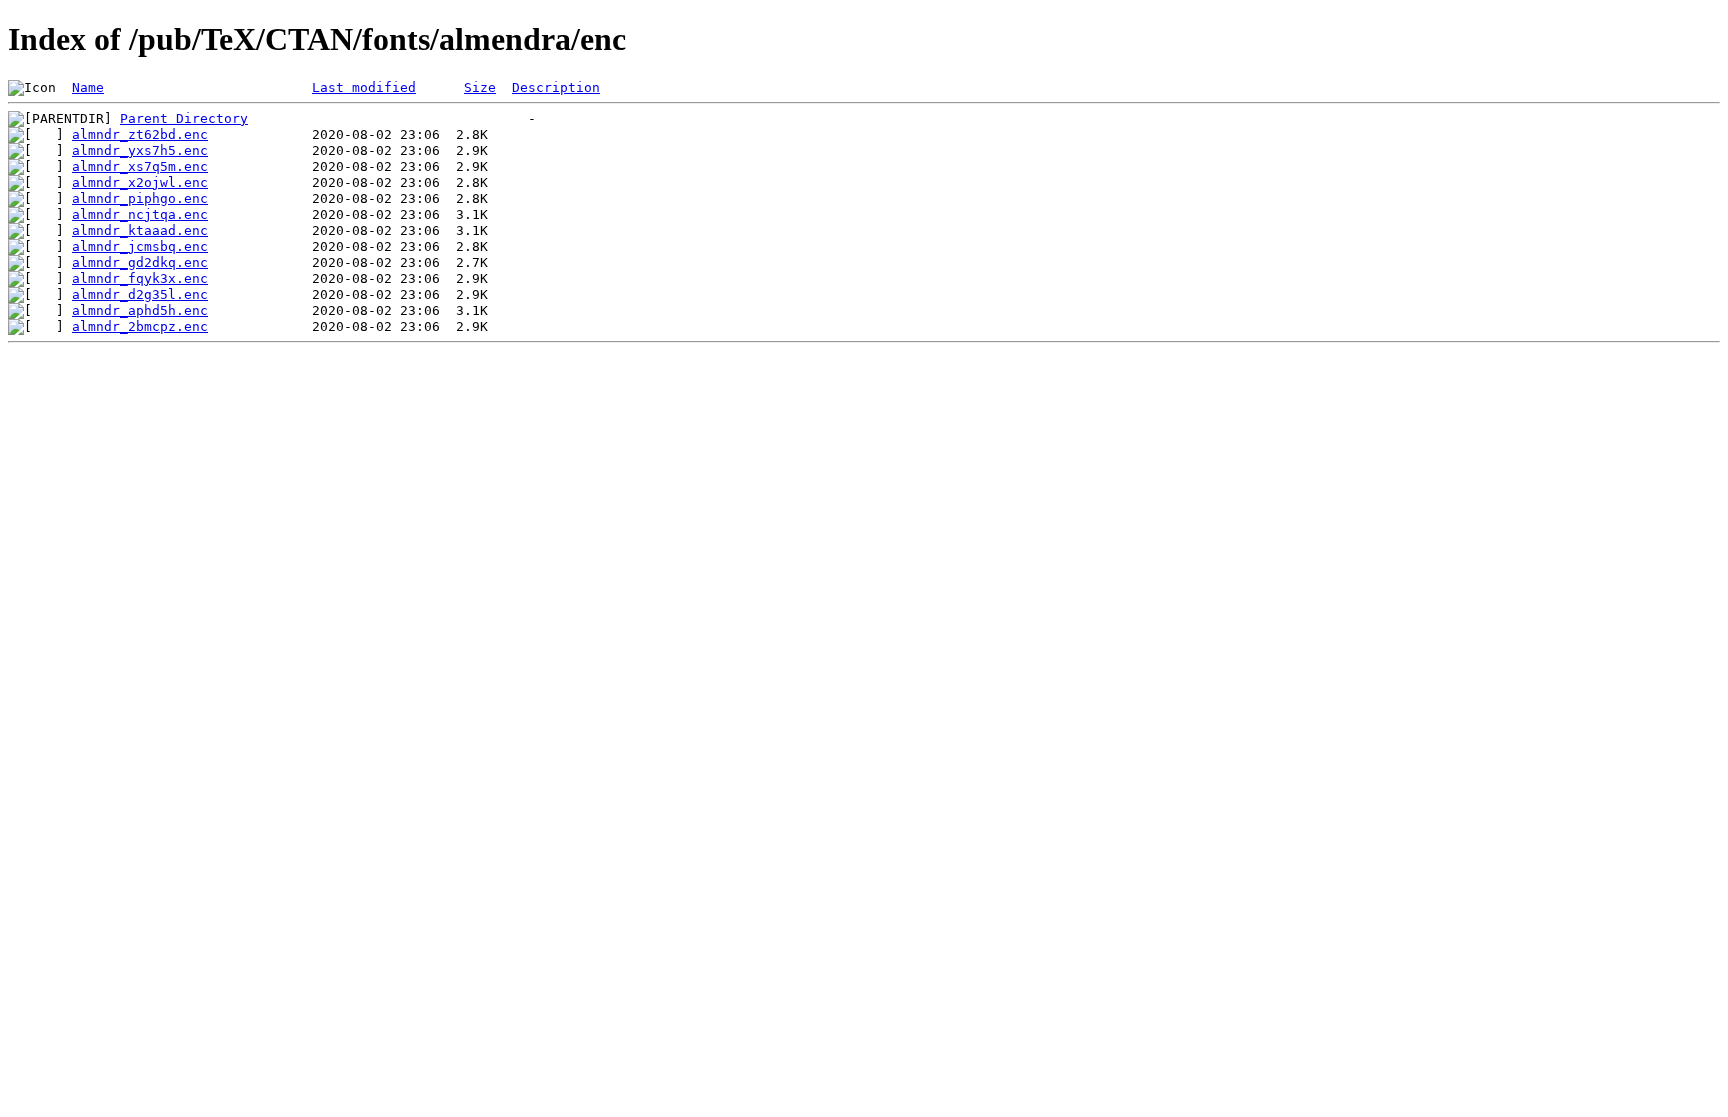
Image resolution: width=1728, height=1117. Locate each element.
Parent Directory (184, 118)
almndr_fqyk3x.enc (140, 278)
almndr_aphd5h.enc (140, 310)
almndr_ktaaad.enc (140, 230)
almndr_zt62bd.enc (140, 134)
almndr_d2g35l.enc (140, 294)
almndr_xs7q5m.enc (140, 166)
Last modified (364, 87)
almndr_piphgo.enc (140, 198)
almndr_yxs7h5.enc (140, 150)
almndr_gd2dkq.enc (140, 262)
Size (480, 87)
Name (88, 87)
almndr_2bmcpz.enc (140, 326)
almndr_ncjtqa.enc (140, 214)
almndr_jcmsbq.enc (140, 246)
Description (556, 87)
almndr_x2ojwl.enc (140, 182)
